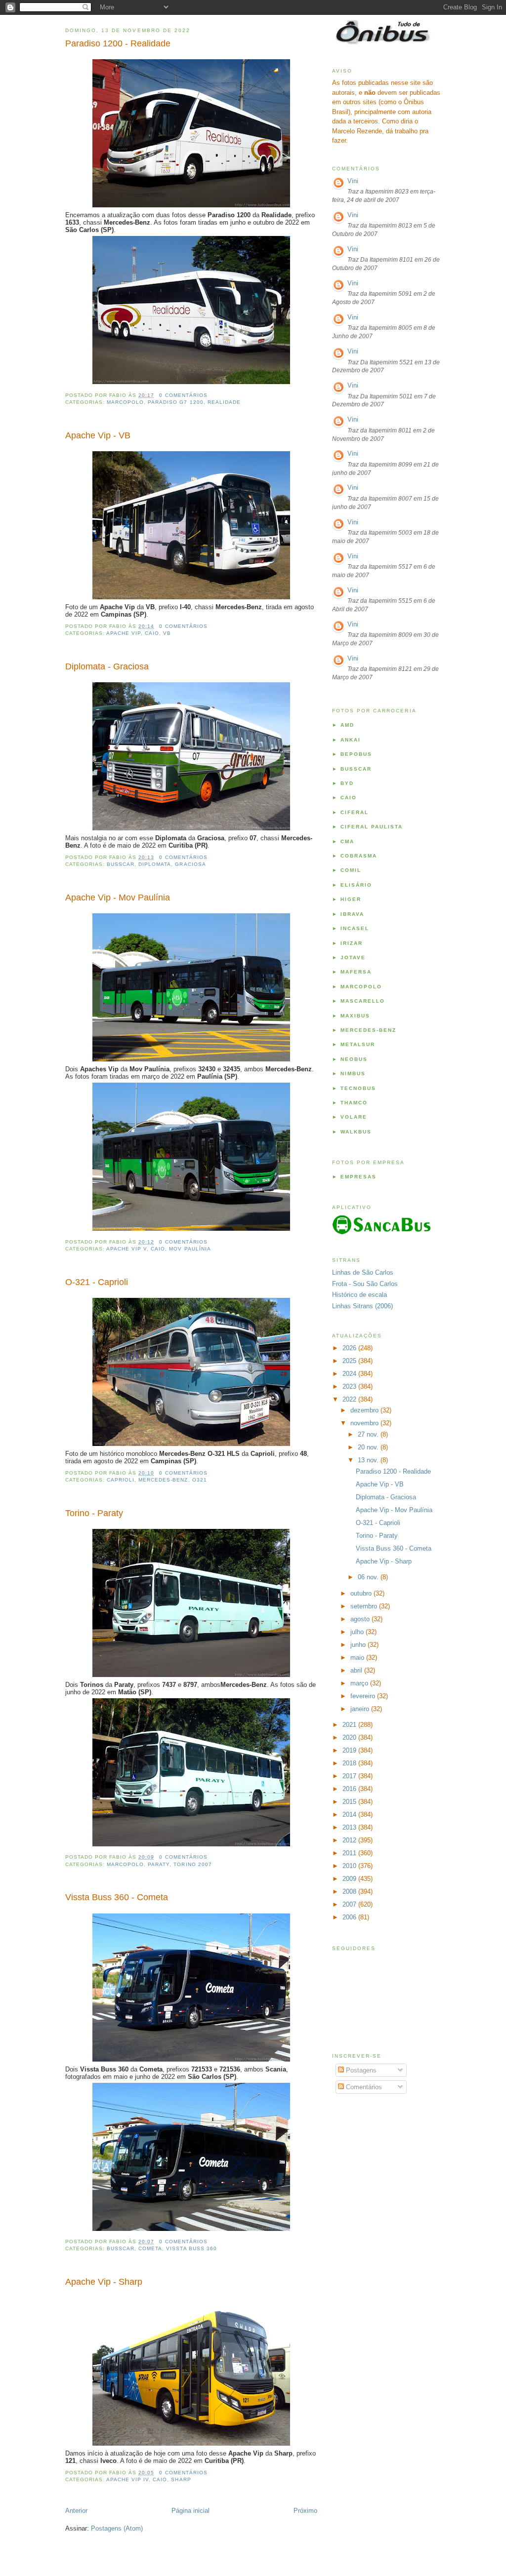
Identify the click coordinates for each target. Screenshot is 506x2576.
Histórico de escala (359, 1295)
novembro (365, 1423)
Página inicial (190, 2511)
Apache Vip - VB (98, 435)
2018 (350, 1763)
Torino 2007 (192, 1864)
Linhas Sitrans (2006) (362, 1306)
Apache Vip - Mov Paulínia (118, 898)
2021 (350, 1725)
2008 (350, 1892)
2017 (350, 1776)
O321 (200, 1480)
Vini (353, 181)
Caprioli (121, 1480)
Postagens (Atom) (117, 2528)
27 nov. (369, 1434)
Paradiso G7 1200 (175, 402)
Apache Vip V (126, 1249)
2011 (350, 1853)
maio (358, 1658)
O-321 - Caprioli (97, 1282)
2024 (350, 1374)
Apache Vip (124, 633)
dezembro (365, 1410)
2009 (350, 1879)
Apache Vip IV (127, 2479)
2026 (350, 1348)
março (360, 1683)
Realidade (224, 402)
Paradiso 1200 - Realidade (118, 43)
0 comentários (183, 395)
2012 (350, 1840)
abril (357, 1670)
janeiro (361, 1709)
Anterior (76, 2511)
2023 (350, 1386)
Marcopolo (125, 402)
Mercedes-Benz (163, 1480)
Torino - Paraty (94, 1513)
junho (359, 1645)
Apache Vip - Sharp (104, 2282)
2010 (350, 1866)
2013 (350, 1827)
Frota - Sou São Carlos (365, 1284)
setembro (365, 1606)
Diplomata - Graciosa (107, 666)
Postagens (360, 2070)
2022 (350, 1399)
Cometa (150, 2248)
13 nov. (369, 1460)
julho (358, 1632)
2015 (350, 1802)
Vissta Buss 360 (191, 2248)
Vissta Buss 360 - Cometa (117, 1897)
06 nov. (369, 1577)
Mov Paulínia (190, 1249)
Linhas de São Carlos (363, 1272)
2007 (350, 1904)
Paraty (159, 1864)
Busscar (121, 864)
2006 (350, 1917)
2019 (350, 1750)
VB (167, 633)
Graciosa (190, 864)
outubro (362, 1593)
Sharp (181, 2479)
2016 (350, 1789)
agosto (361, 1619)
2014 (350, 1815)
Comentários (363, 2087)
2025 (350, 1361)
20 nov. (369, 1447)
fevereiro (364, 1696)
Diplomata (155, 864)
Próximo (305, 2511)
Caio (152, 633)
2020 (350, 1737)
